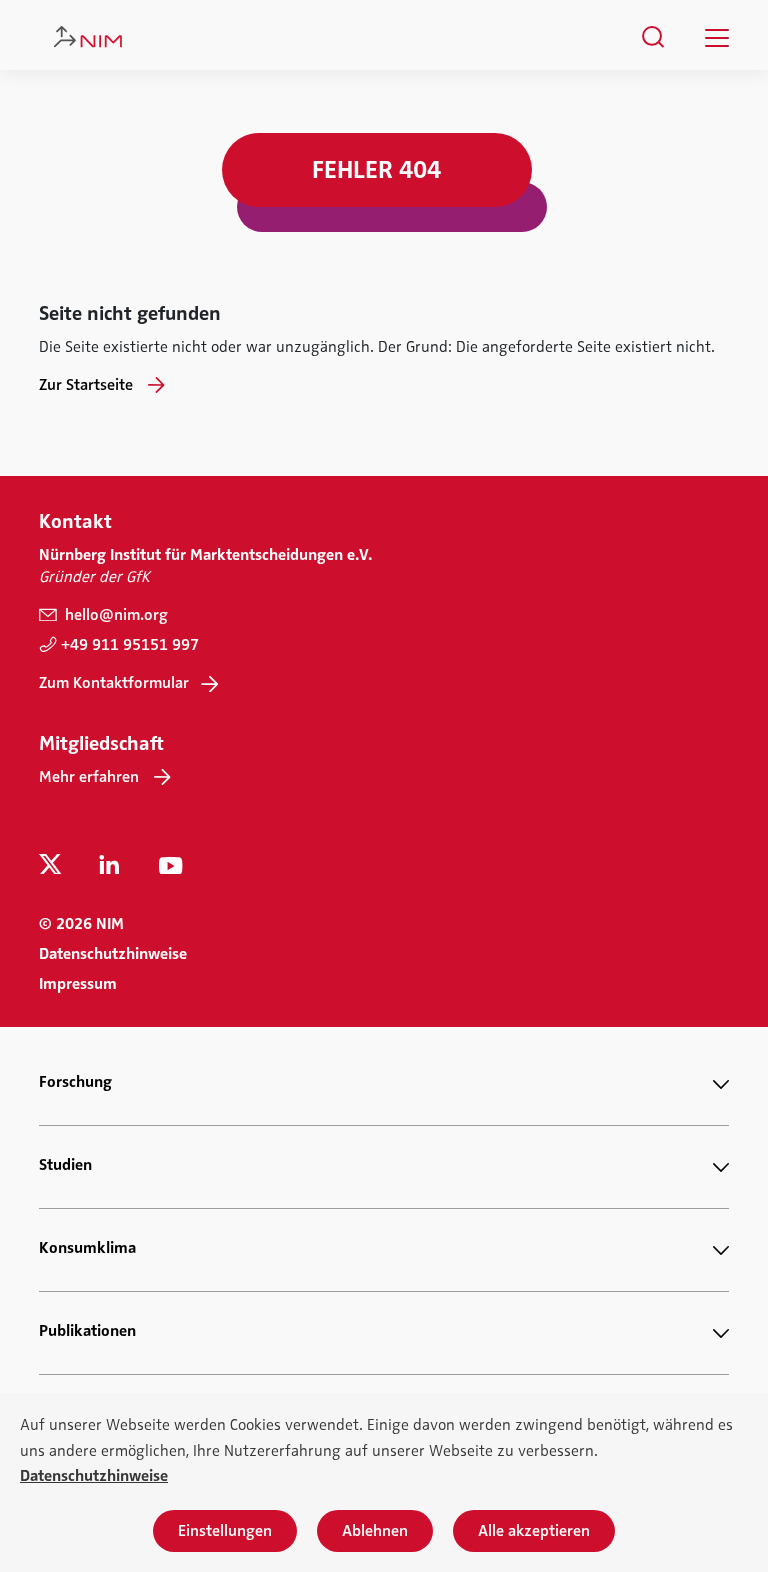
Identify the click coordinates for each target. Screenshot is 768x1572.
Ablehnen (375, 1531)
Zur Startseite (86, 385)
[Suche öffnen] (653, 37)
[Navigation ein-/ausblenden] (717, 38)
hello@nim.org (114, 615)
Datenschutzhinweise (113, 954)
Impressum (78, 984)
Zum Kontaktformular (114, 683)
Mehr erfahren (89, 777)
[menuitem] (653, 37)
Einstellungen (225, 1531)
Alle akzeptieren (534, 1531)
